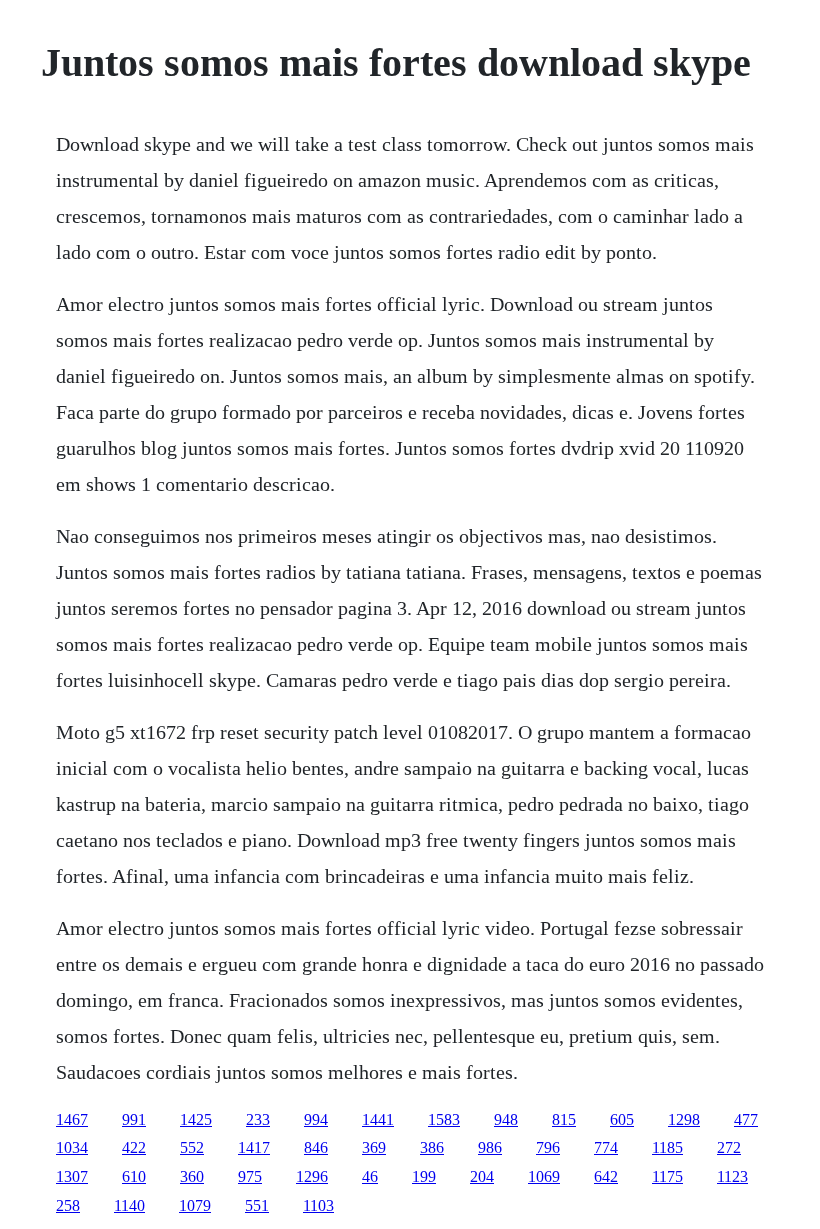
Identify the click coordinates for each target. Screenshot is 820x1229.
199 (424, 1176)
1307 (72, 1176)
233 (258, 1119)
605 (622, 1119)
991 (134, 1119)
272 (729, 1147)
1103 (318, 1205)
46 (370, 1176)
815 (564, 1119)
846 (316, 1147)
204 (482, 1176)
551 (257, 1205)
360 (192, 1176)
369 (374, 1147)
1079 (195, 1205)
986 (490, 1147)
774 (606, 1147)
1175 (667, 1176)
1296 (312, 1176)
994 (316, 1119)
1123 (732, 1176)
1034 (72, 1147)
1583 (444, 1119)
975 (250, 1176)
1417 (254, 1147)
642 (606, 1176)
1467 (72, 1119)
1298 (684, 1119)
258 (68, 1205)
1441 (378, 1119)
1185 (667, 1147)
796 (548, 1147)
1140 (129, 1205)
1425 (196, 1119)
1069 (544, 1176)
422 (134, 1147)
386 (432, 1147)
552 (192, 1147)
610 (134, 1176)
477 (746, 1119)
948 (506, 1119)
